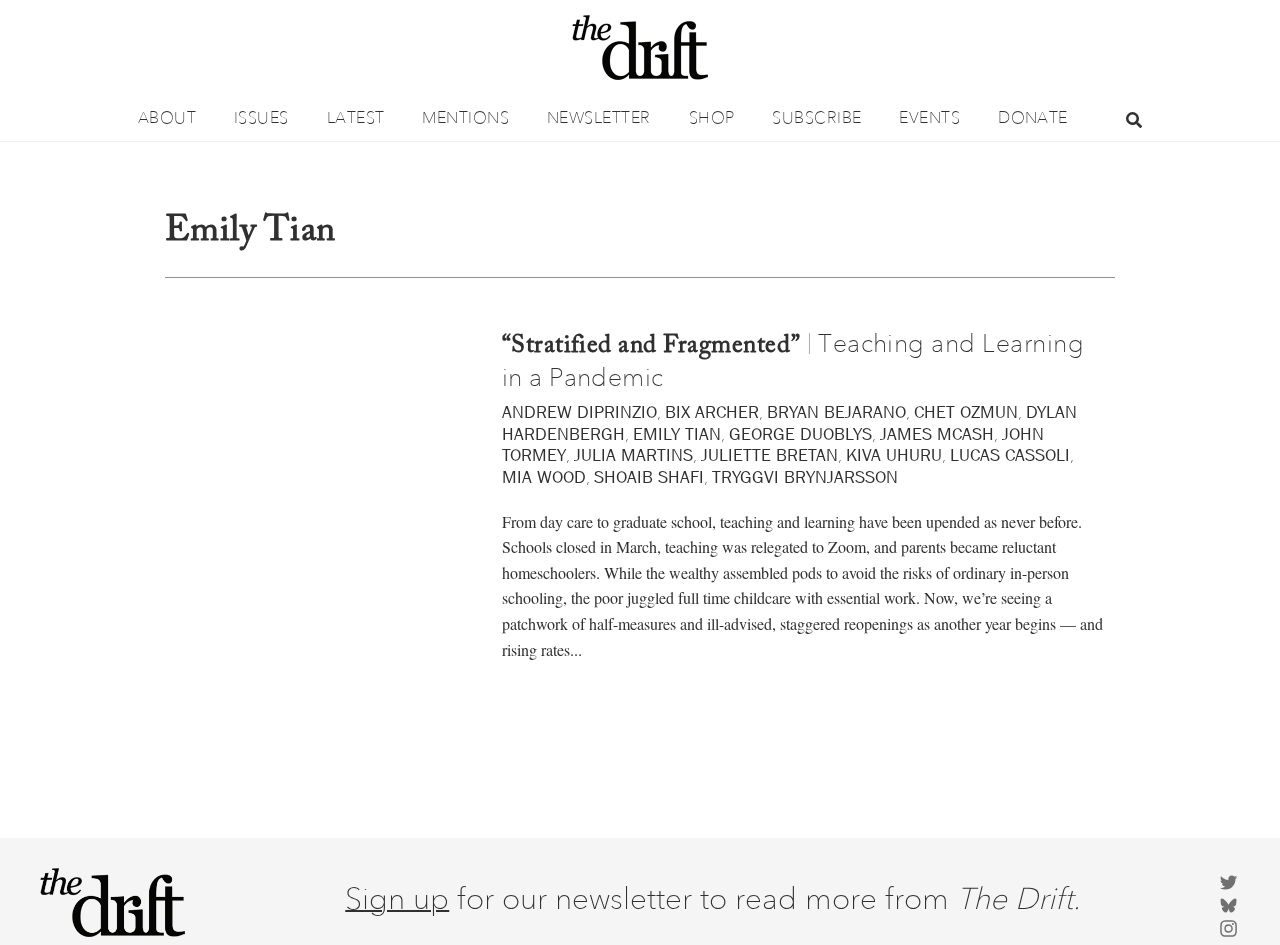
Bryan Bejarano (836, 412)
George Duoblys (800, 434)
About (167, 117)
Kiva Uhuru (894, 455)
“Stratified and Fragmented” (651, 346)
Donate (1033, 117)
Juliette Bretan (769, 455)
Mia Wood (544, 477)
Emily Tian (677, 434)
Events (929, 117)
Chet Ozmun (966, 412)
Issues (261, 117)
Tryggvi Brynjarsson (805, 477)
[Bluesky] (1228, 903)
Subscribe (816, 117)
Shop (712, 117)
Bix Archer (712, 412)
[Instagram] (1228, 926)
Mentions (465, 117)
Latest (356, 117)
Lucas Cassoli (1010, 455)
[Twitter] (1228, 880)
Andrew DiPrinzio (579, 412)
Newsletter (599, 117)
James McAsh (937, 434)
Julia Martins (633, 455)
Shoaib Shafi (649, 477)
